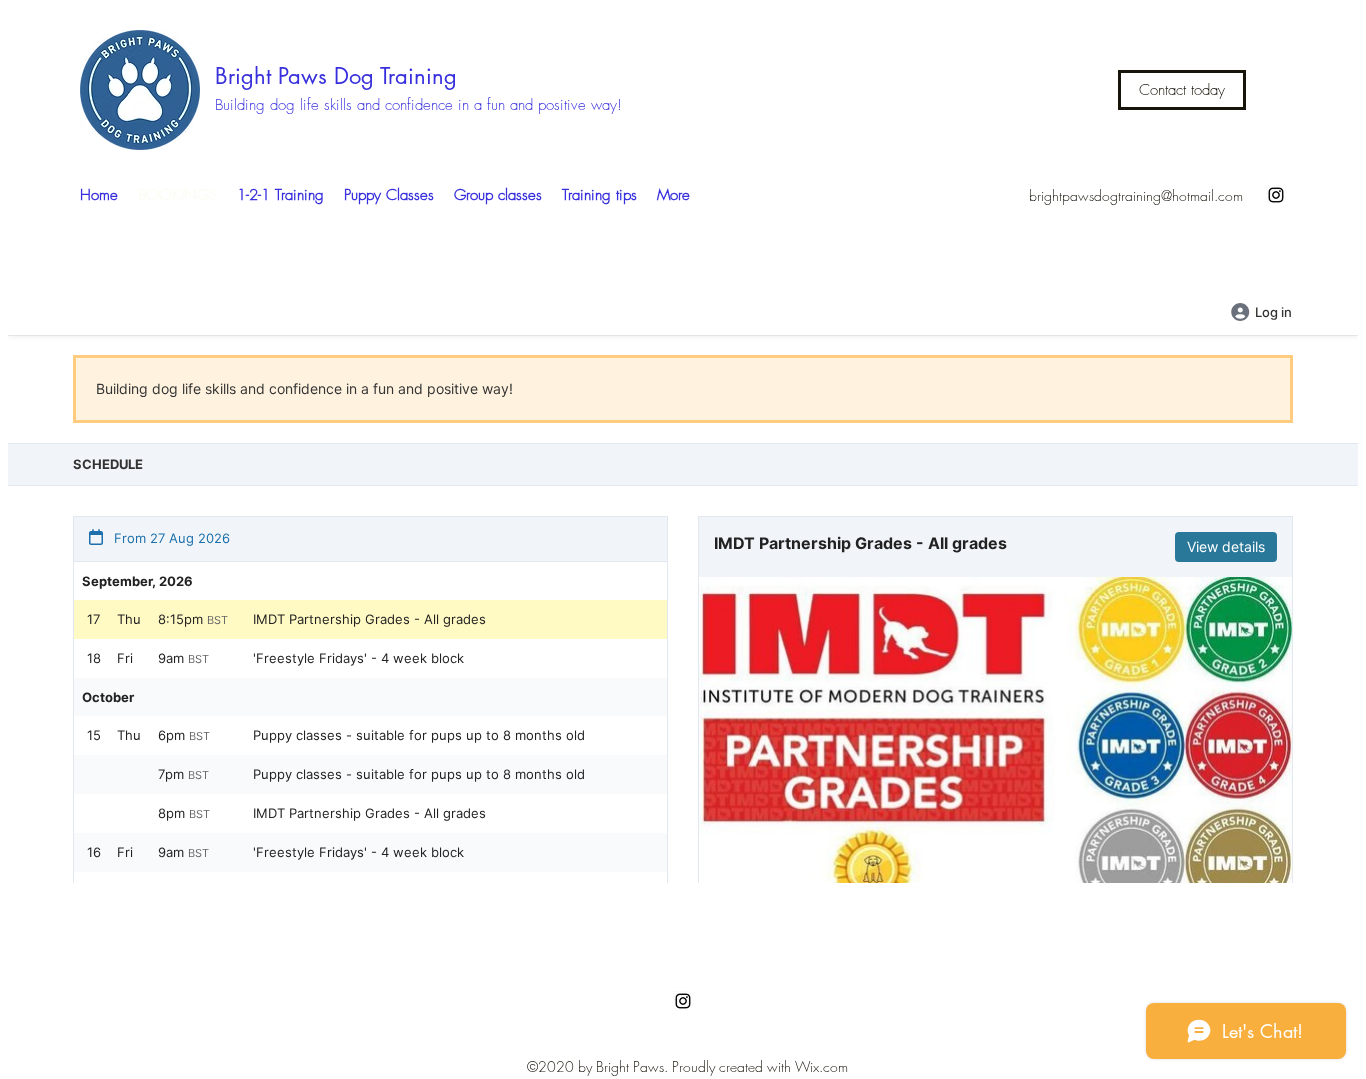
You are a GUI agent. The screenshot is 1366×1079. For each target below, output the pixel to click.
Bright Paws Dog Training (336, 76)
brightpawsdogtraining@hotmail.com (1136, 195)
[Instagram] (1276, 195)
